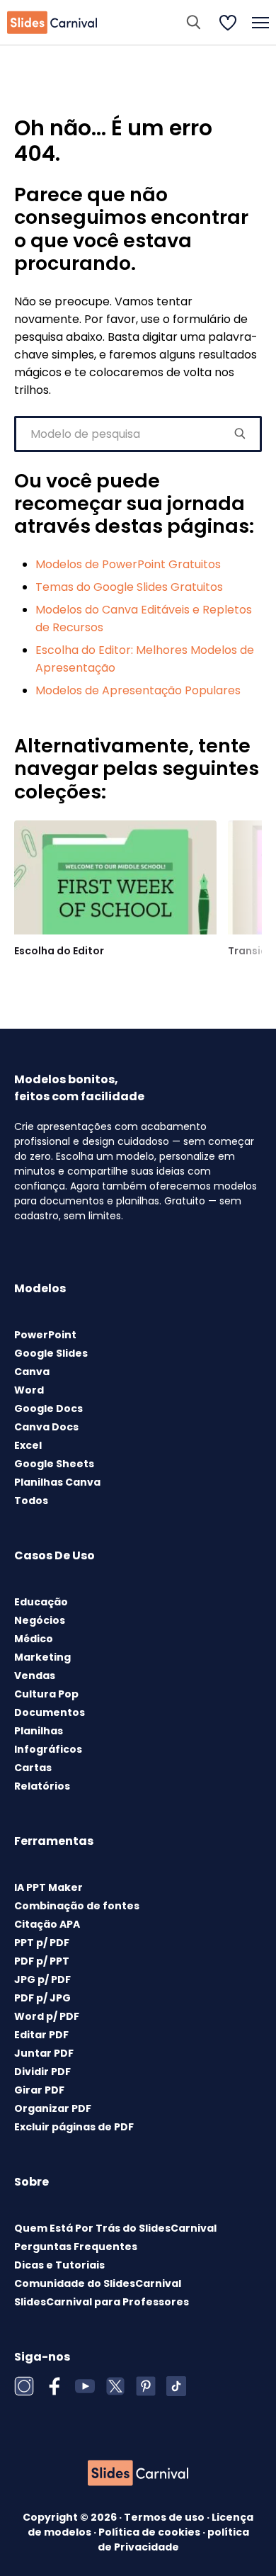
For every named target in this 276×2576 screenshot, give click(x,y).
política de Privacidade (173, 2540)
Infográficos (48, 1749)
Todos (31, 1501)
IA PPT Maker (48, 1887)
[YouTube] (85, 2386)
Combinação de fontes (77, 1906)
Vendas (35, 1676)
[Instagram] (24, 2386)
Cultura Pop (46, 1694)
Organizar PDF (53, 2108)
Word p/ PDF (47, 2016)
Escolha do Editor (59, 951)
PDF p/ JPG (42, 1998)
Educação (41, 1602)
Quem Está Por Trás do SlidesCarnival (115, 2228)
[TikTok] (176, 2386)
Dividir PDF (42, 2072)
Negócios (40, 1620)
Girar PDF (39, 2090)
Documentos (50, 1712)
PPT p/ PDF (42, 1943)
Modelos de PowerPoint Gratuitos (128, 564)
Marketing (42, 1657)
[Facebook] (54, 2386)
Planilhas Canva (57, 1482)
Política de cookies (150, 2532)
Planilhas (39, 1731)
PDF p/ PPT (42, 1961)
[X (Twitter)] (115, 2386)
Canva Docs (46, 1427)
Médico (34, 1639)
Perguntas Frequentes (76, 2247)
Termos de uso (165, 2517)
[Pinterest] (146, 2386)
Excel (28, 1445)
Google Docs (48, 1408)
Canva (32, 1372)
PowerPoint (45, 1335)
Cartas (33, 1768)
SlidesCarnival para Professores (102, 2302)
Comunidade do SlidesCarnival (98, 2283)
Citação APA (47, 1924)
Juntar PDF (44, 2053)
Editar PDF (41, 2035)
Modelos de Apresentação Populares (138, 690)
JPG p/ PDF (42, 1979)
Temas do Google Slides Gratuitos (129, 587)
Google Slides (51, 1353)
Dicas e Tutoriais (59, 2265)
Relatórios (42, 1786)
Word (29, 1390)
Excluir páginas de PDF (74, 2127)
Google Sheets (54, 1464)
